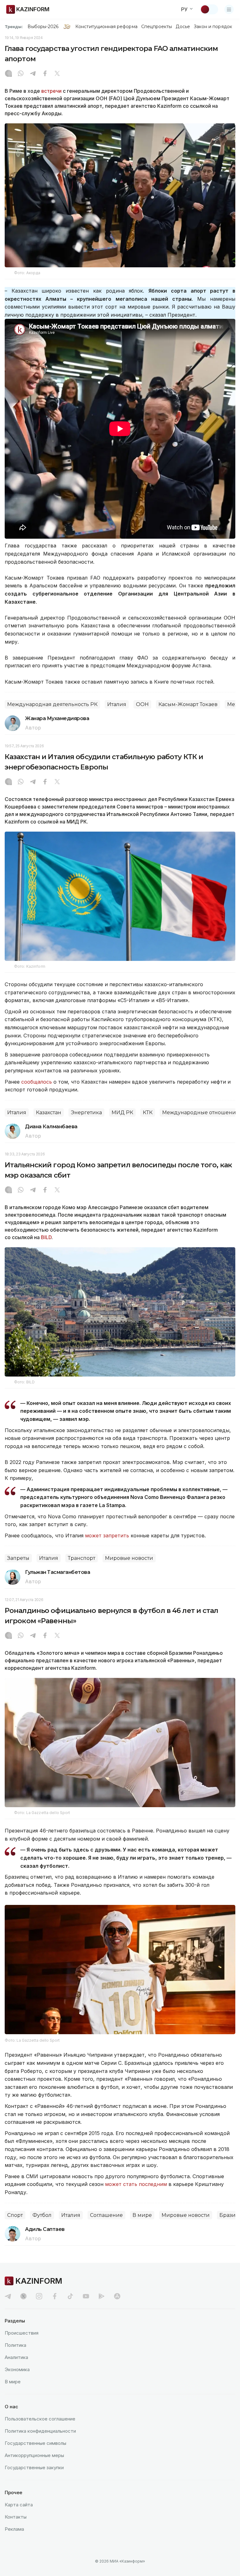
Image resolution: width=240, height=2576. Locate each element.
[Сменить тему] (209, 9)
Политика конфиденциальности (40, 2431)
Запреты (18, 1558)
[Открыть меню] (229, 9)
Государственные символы (35, 2443)
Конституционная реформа (106, 27)
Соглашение (106, 2215)
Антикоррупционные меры (34, 2455)
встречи (51, 91)
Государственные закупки (34, 2467)
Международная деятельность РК (52, 704)
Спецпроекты (157, 27)
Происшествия (22, 2333)
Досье (183, 27)
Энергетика (86, 1112)
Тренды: (14, 27)
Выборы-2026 (43, 27)
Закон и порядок (213, 27)
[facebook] (55, 2296)
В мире (142, 2215)
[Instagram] (8, 74)
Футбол (42, 2215)
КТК (148, 1112)
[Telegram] (33, 74)
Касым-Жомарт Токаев (188, 704)
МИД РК (122, 1112)
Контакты (16, 2517)
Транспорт (82, 1558)
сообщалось (37, 1082)
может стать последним (136, 2184)
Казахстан (49, 1112)
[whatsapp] (21, 74)
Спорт (15, 2215)
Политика (15, 2345)
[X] (57, 74)
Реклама (14, 2529)
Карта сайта (19, 2505)
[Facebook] (45, 74)
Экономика (17, 2369)
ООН (142, 704)
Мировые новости (129, 1558)
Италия (117, 704)
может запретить (107, 1535)
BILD (46, 1237)
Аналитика (16, 2357)
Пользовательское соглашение (40, 2419)
